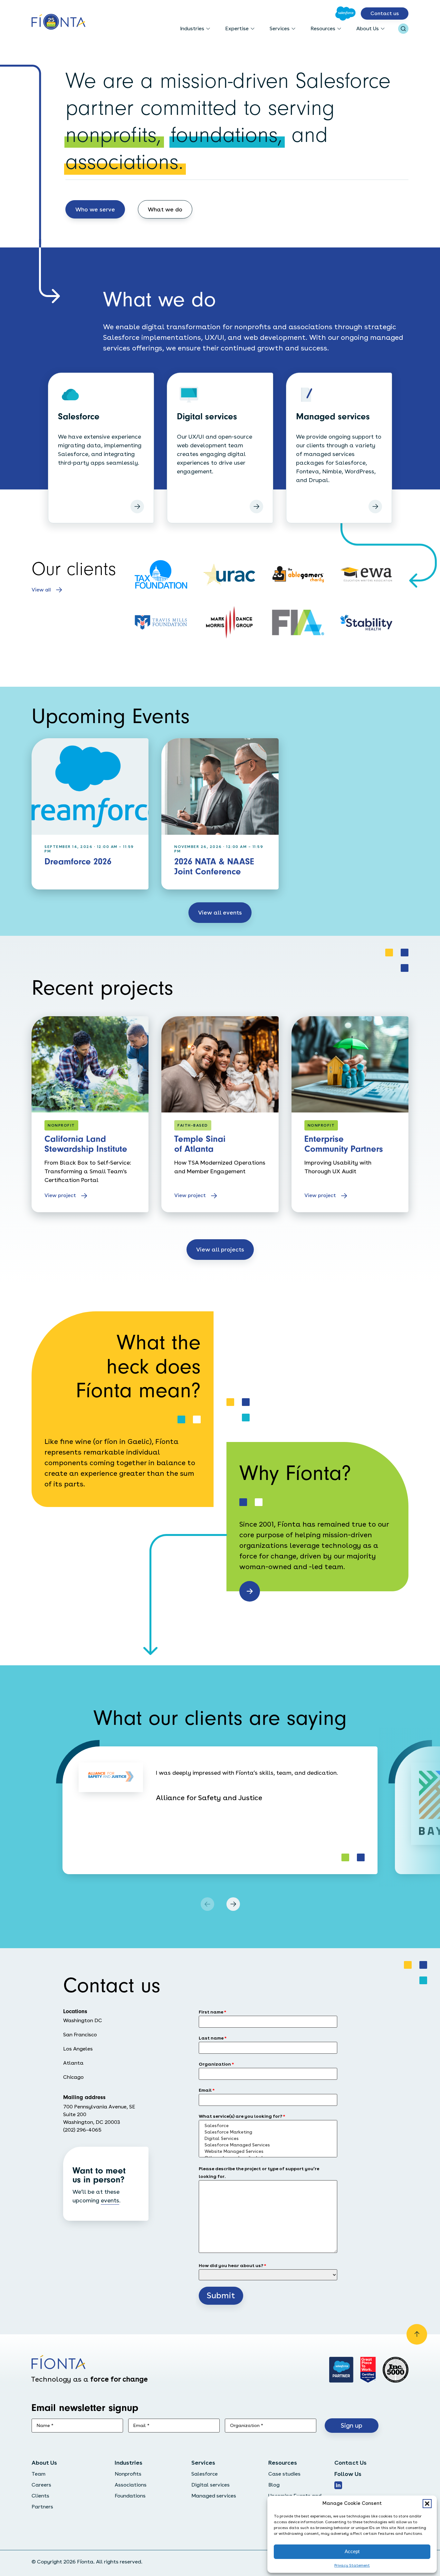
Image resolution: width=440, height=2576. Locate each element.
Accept (352, 2551)
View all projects (220, 1249)
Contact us (385, 13)
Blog (274, 2485)
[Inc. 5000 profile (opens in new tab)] (396, 2370)
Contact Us (350, 2463)
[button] (427, 2504)
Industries (192, 28)
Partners (42, 2507)
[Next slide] (233, 1904)
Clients (40, 2496)
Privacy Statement (352, 2565)
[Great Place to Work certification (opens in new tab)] (368, 2370)
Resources (323, 28)
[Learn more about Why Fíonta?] (250, 1591)
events (110, 2200)
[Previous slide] (207, 1904)
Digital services (210, 2485)
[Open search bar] (403, 29)
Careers (41, 2485)
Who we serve (95, 209)
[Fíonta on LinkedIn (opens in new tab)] (338, 2485)
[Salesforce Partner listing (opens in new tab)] (341, 2370)
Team (38, 2474)
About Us (368, 28)
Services (280, 28)
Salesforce (205, 2474)
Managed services (214, 2496)
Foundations (130, 2496)
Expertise (237, 28)
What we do (165, 209)
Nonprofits (128, 2474)
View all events (220, 912)
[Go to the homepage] (58, 22)
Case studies (284, 2474)
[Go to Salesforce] (345, 14)
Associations (131, 2485)
